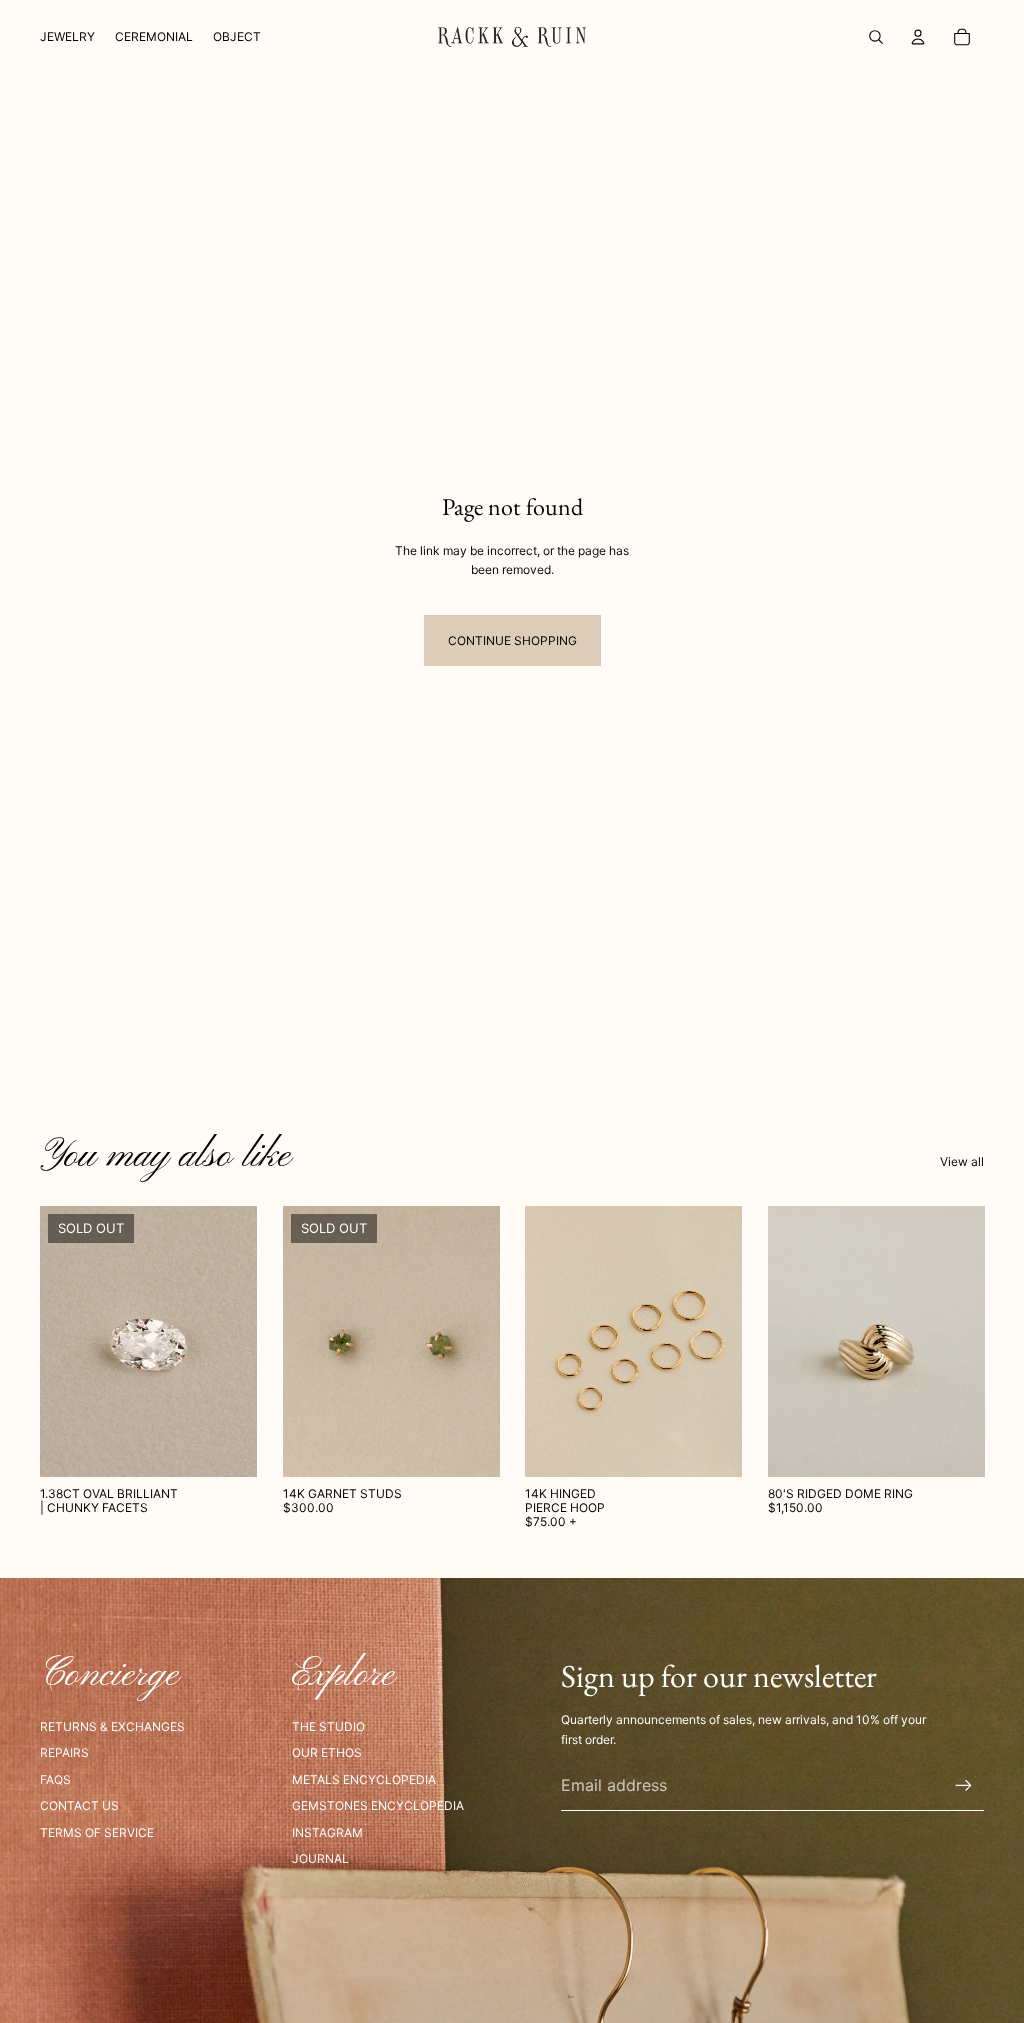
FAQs (55, 1779)
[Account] (918, 37)
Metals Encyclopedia (364, 1779)
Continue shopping (512, 640)
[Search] (876, 37)
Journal (320, 1858)
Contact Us (79, 1805)
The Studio (328, 1726)
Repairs (64, 1752)
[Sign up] (964, 1786)
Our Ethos (327, 1752)
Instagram (327, 1832)
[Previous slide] (305, 1341)
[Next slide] (477, 1341)
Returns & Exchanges (112, 1726)
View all (962, 1161)
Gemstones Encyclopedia (378, 1805)
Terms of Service (97, 1832)
